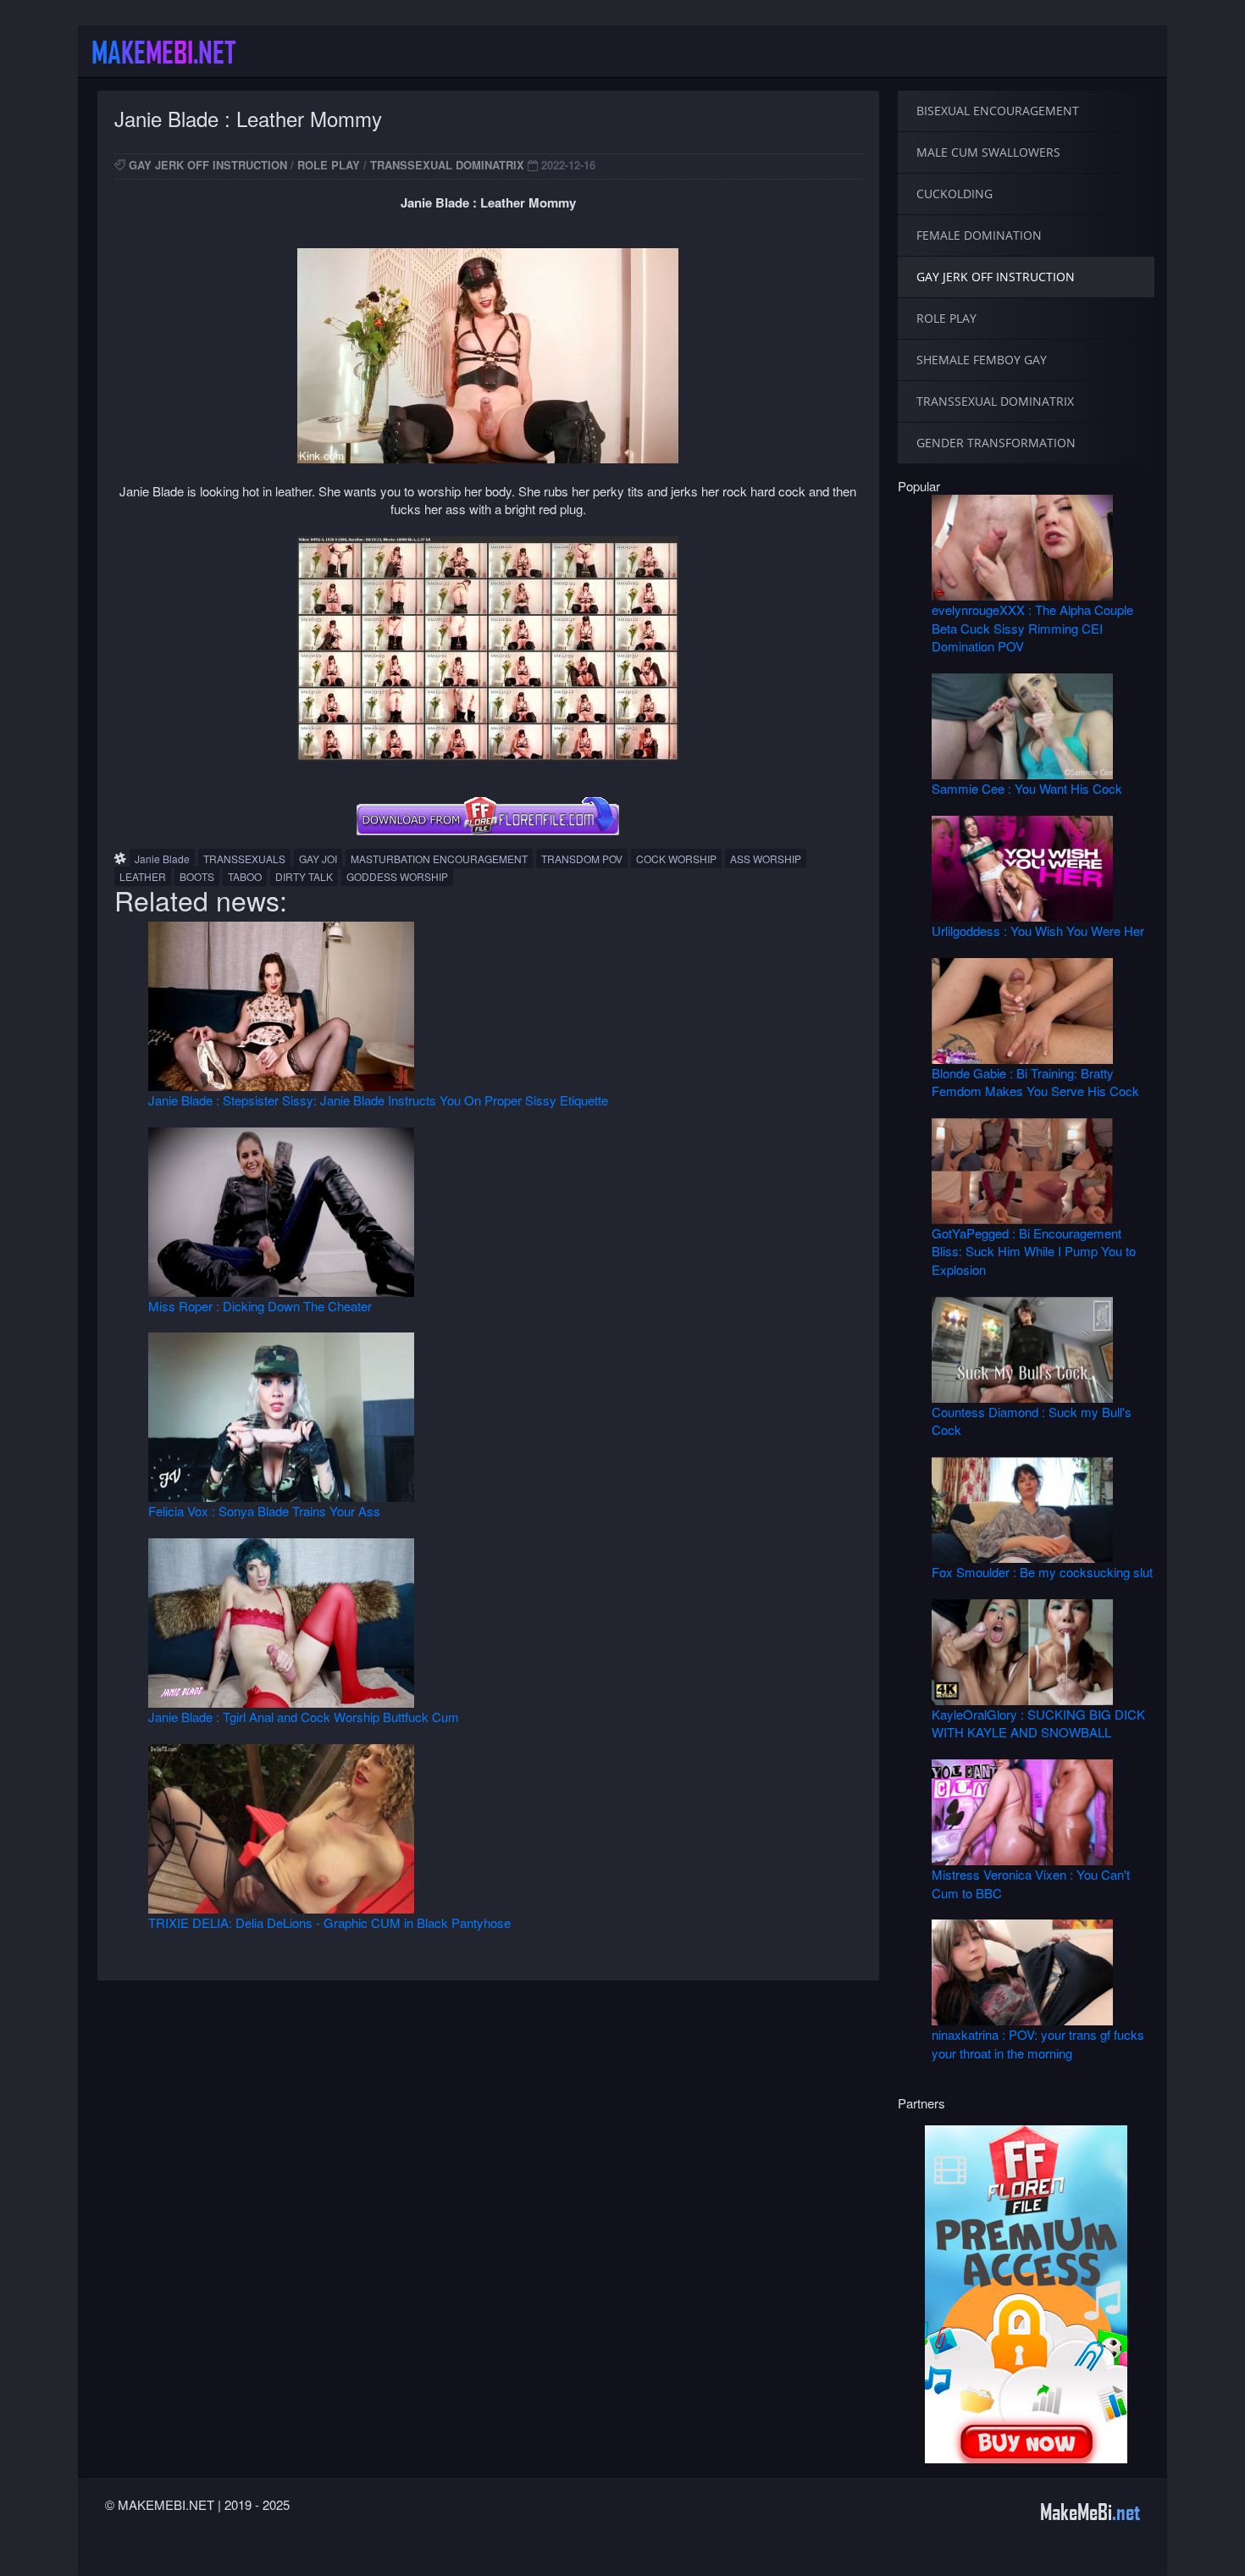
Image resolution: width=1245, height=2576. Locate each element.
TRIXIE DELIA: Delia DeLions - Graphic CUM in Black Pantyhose (329, 1922)
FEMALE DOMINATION (979, 235)
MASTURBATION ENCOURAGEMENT (439, 859)
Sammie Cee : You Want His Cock (1027, 788)
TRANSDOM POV (582, 859)
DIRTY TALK (304, 876)
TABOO (245, 876)
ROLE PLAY (329, 165)
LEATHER (143, 876)
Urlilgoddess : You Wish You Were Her (1038, 931)
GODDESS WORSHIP (397, 876)
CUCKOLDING (955, 194)
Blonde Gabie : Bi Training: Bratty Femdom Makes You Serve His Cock (1035, 1082)
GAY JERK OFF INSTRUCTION (208, 165)
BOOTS (197, 876)
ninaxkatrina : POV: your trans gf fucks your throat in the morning (1038, 2043)
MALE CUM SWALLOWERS (988, 152)
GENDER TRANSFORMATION (996, 443)
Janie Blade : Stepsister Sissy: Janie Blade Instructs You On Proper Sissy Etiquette (378, 1100)
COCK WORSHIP (676, 859)
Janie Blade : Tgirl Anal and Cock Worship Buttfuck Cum (304, 1717)
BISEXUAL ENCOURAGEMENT (998, 111)
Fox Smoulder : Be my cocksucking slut (1042, 1572)
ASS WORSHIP (766, 859)
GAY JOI (318, 859)
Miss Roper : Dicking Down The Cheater (260, 1306)
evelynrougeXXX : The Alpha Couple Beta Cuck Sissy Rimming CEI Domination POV (1032, 628)
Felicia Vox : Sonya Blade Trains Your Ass (264, 1511)
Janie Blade (162, 859)
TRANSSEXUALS (244, 859)
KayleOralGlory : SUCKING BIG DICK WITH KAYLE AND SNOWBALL (1038, 1723)
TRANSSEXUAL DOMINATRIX (447, 165)
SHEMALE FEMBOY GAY (982, 360)
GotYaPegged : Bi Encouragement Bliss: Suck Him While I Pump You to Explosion (1034, 1251)
